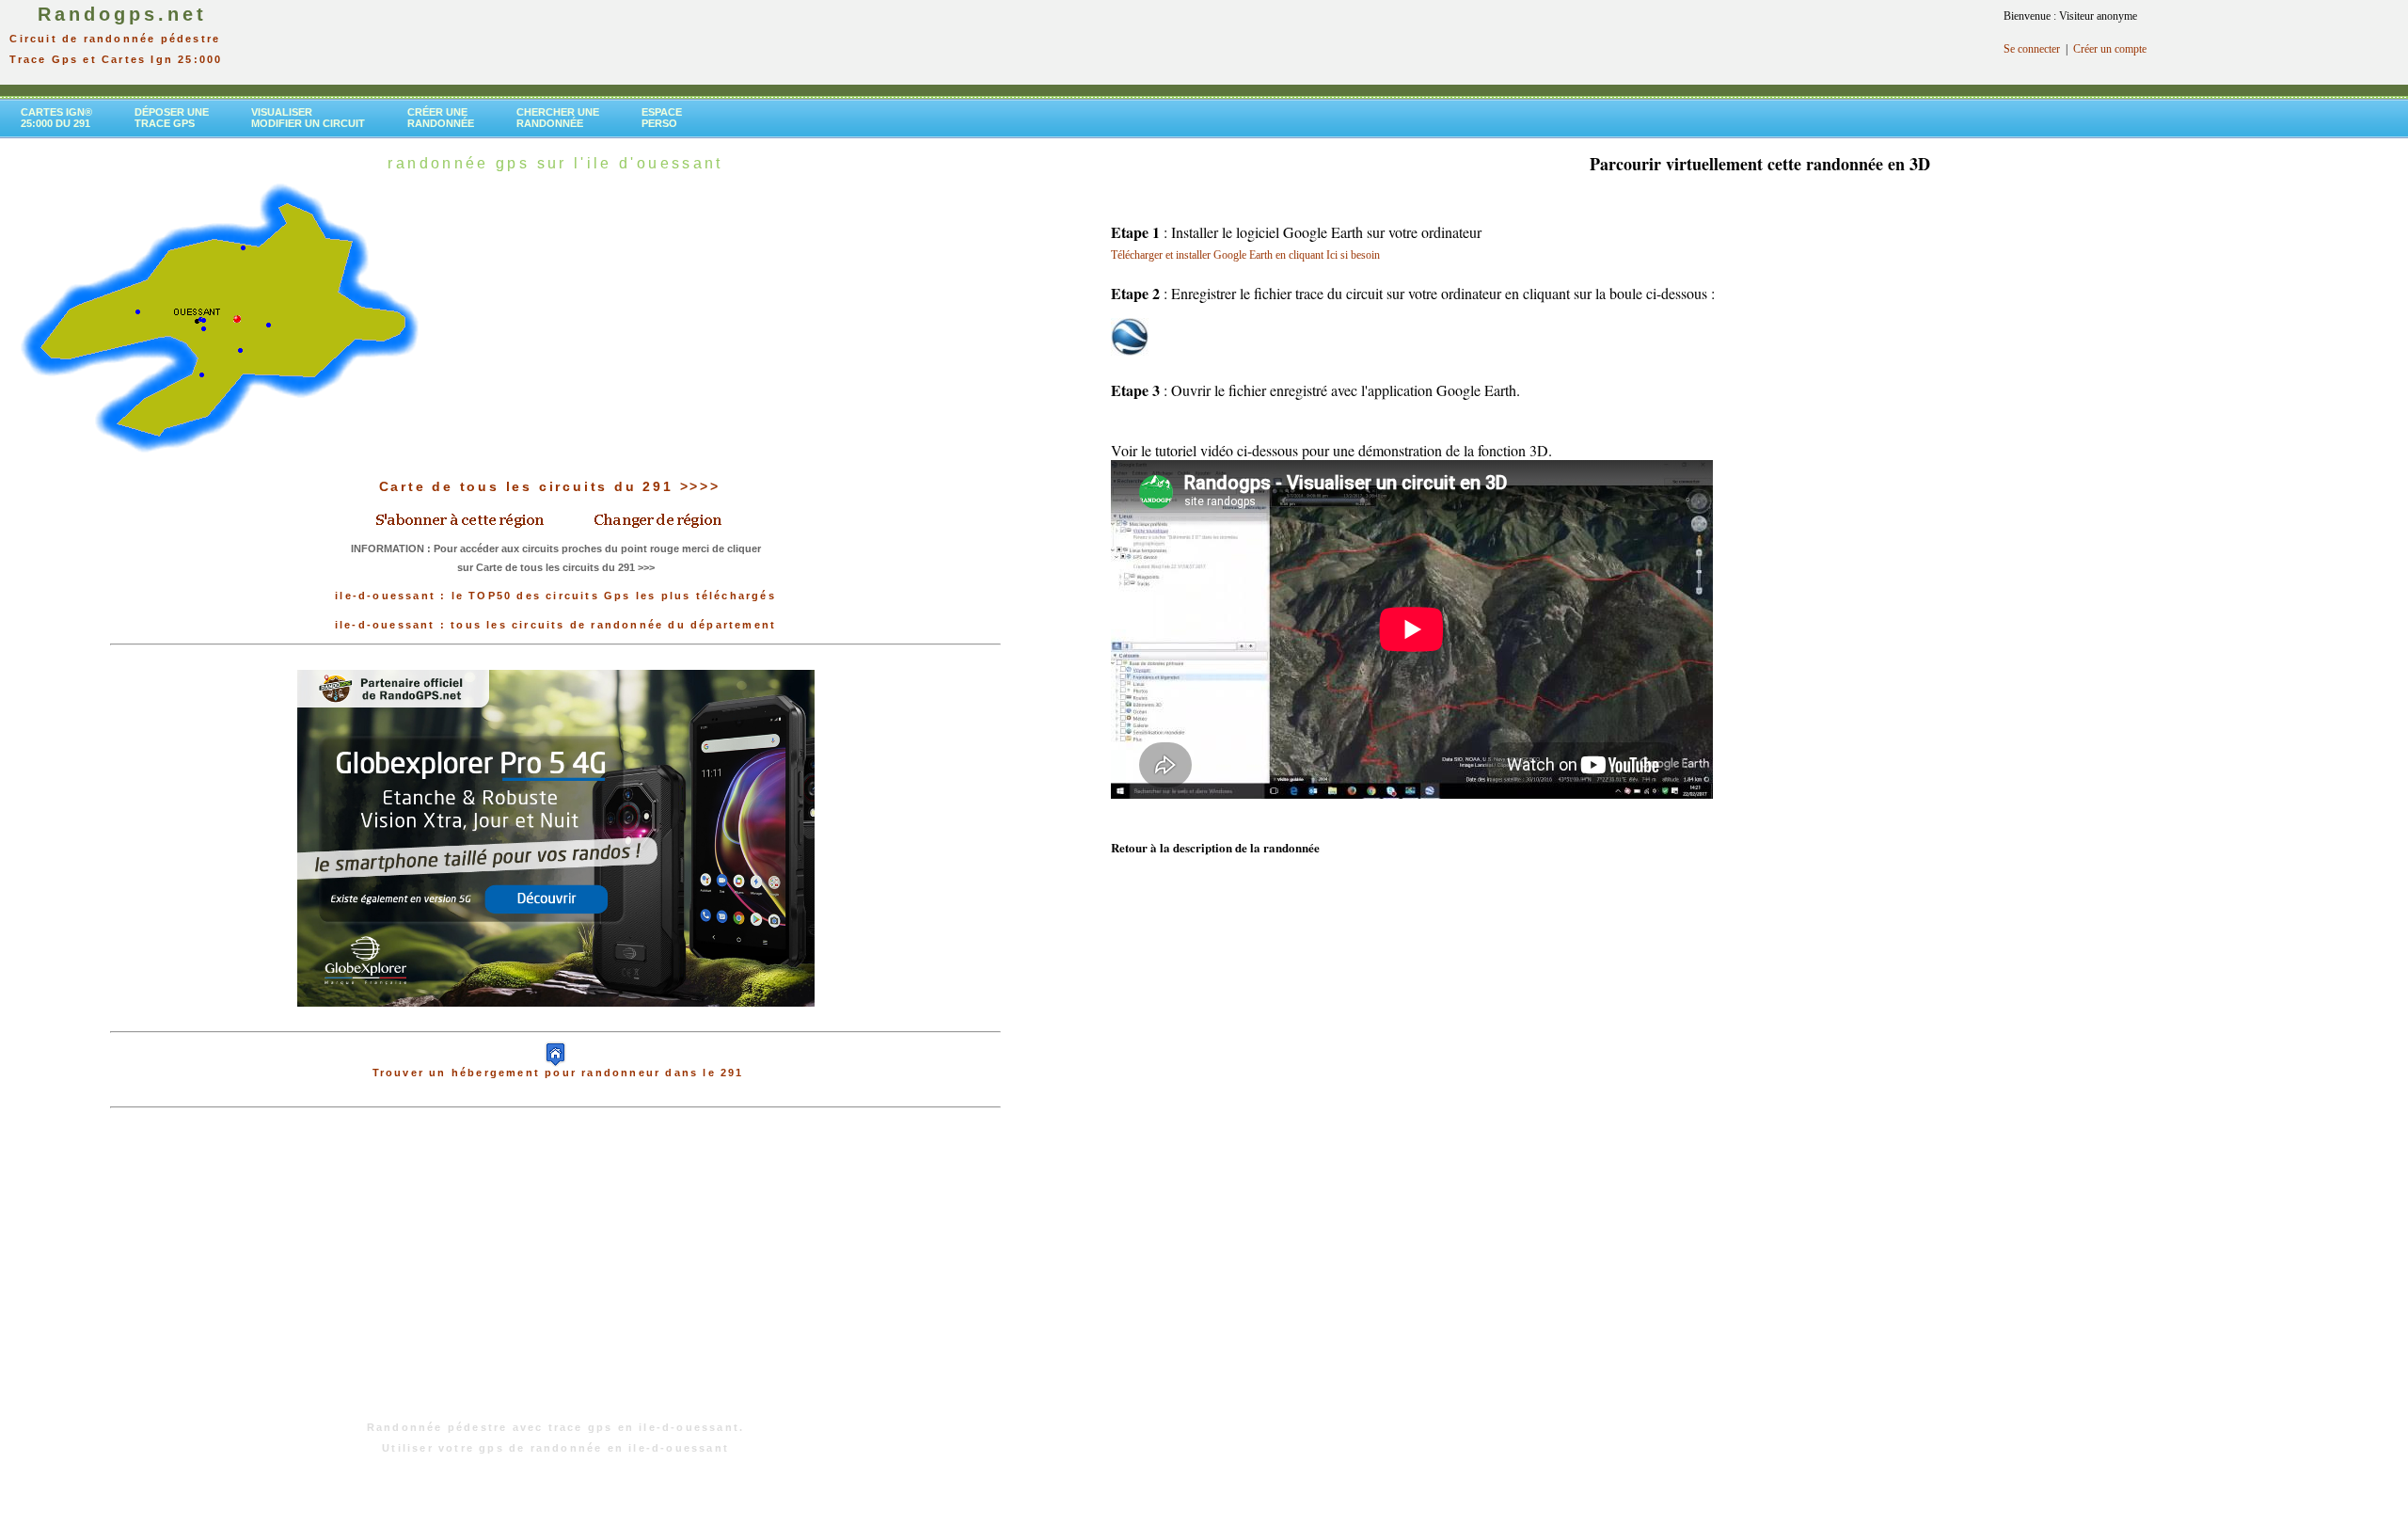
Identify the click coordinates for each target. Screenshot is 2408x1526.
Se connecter (2032, 49)
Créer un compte (2110, 49)
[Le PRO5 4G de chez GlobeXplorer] (556, 1022)
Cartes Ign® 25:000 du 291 (56, 118)
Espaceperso (662, 118)
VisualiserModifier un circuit (308, 118)
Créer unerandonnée (441, 118)
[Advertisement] (556, 1274)
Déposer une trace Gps (172, 118)
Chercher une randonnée (558, 118)
